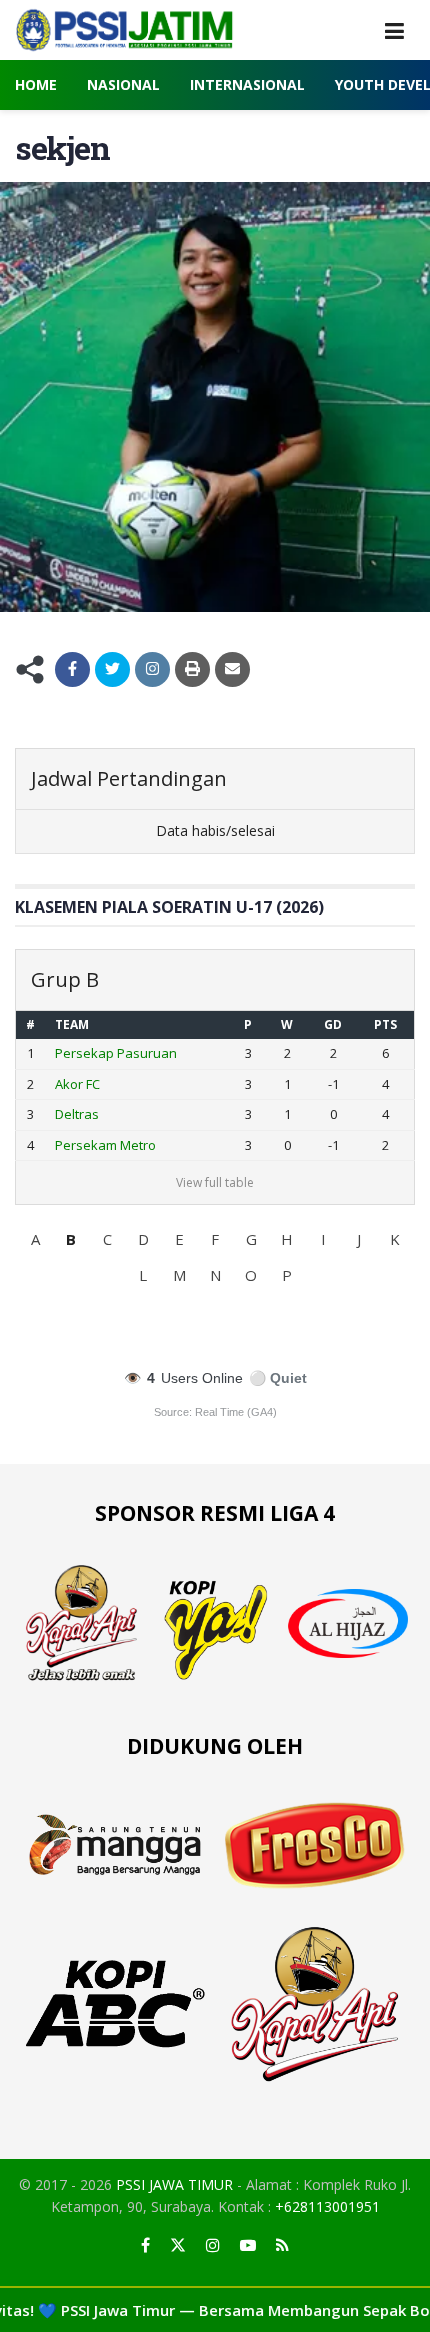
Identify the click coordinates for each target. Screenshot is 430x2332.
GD (333, 1024)
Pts (385, 1024)
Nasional (123, 84)
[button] (35, 1239)
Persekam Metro (105, 1145)
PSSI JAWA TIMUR (174, 2184)
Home (36, 84)
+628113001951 (327, 2206)
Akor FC (77, 1084)
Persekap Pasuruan (116, 1053)
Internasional (247, 84)
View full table (215, 1182)
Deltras (77, 1114)
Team (72, 1024)
